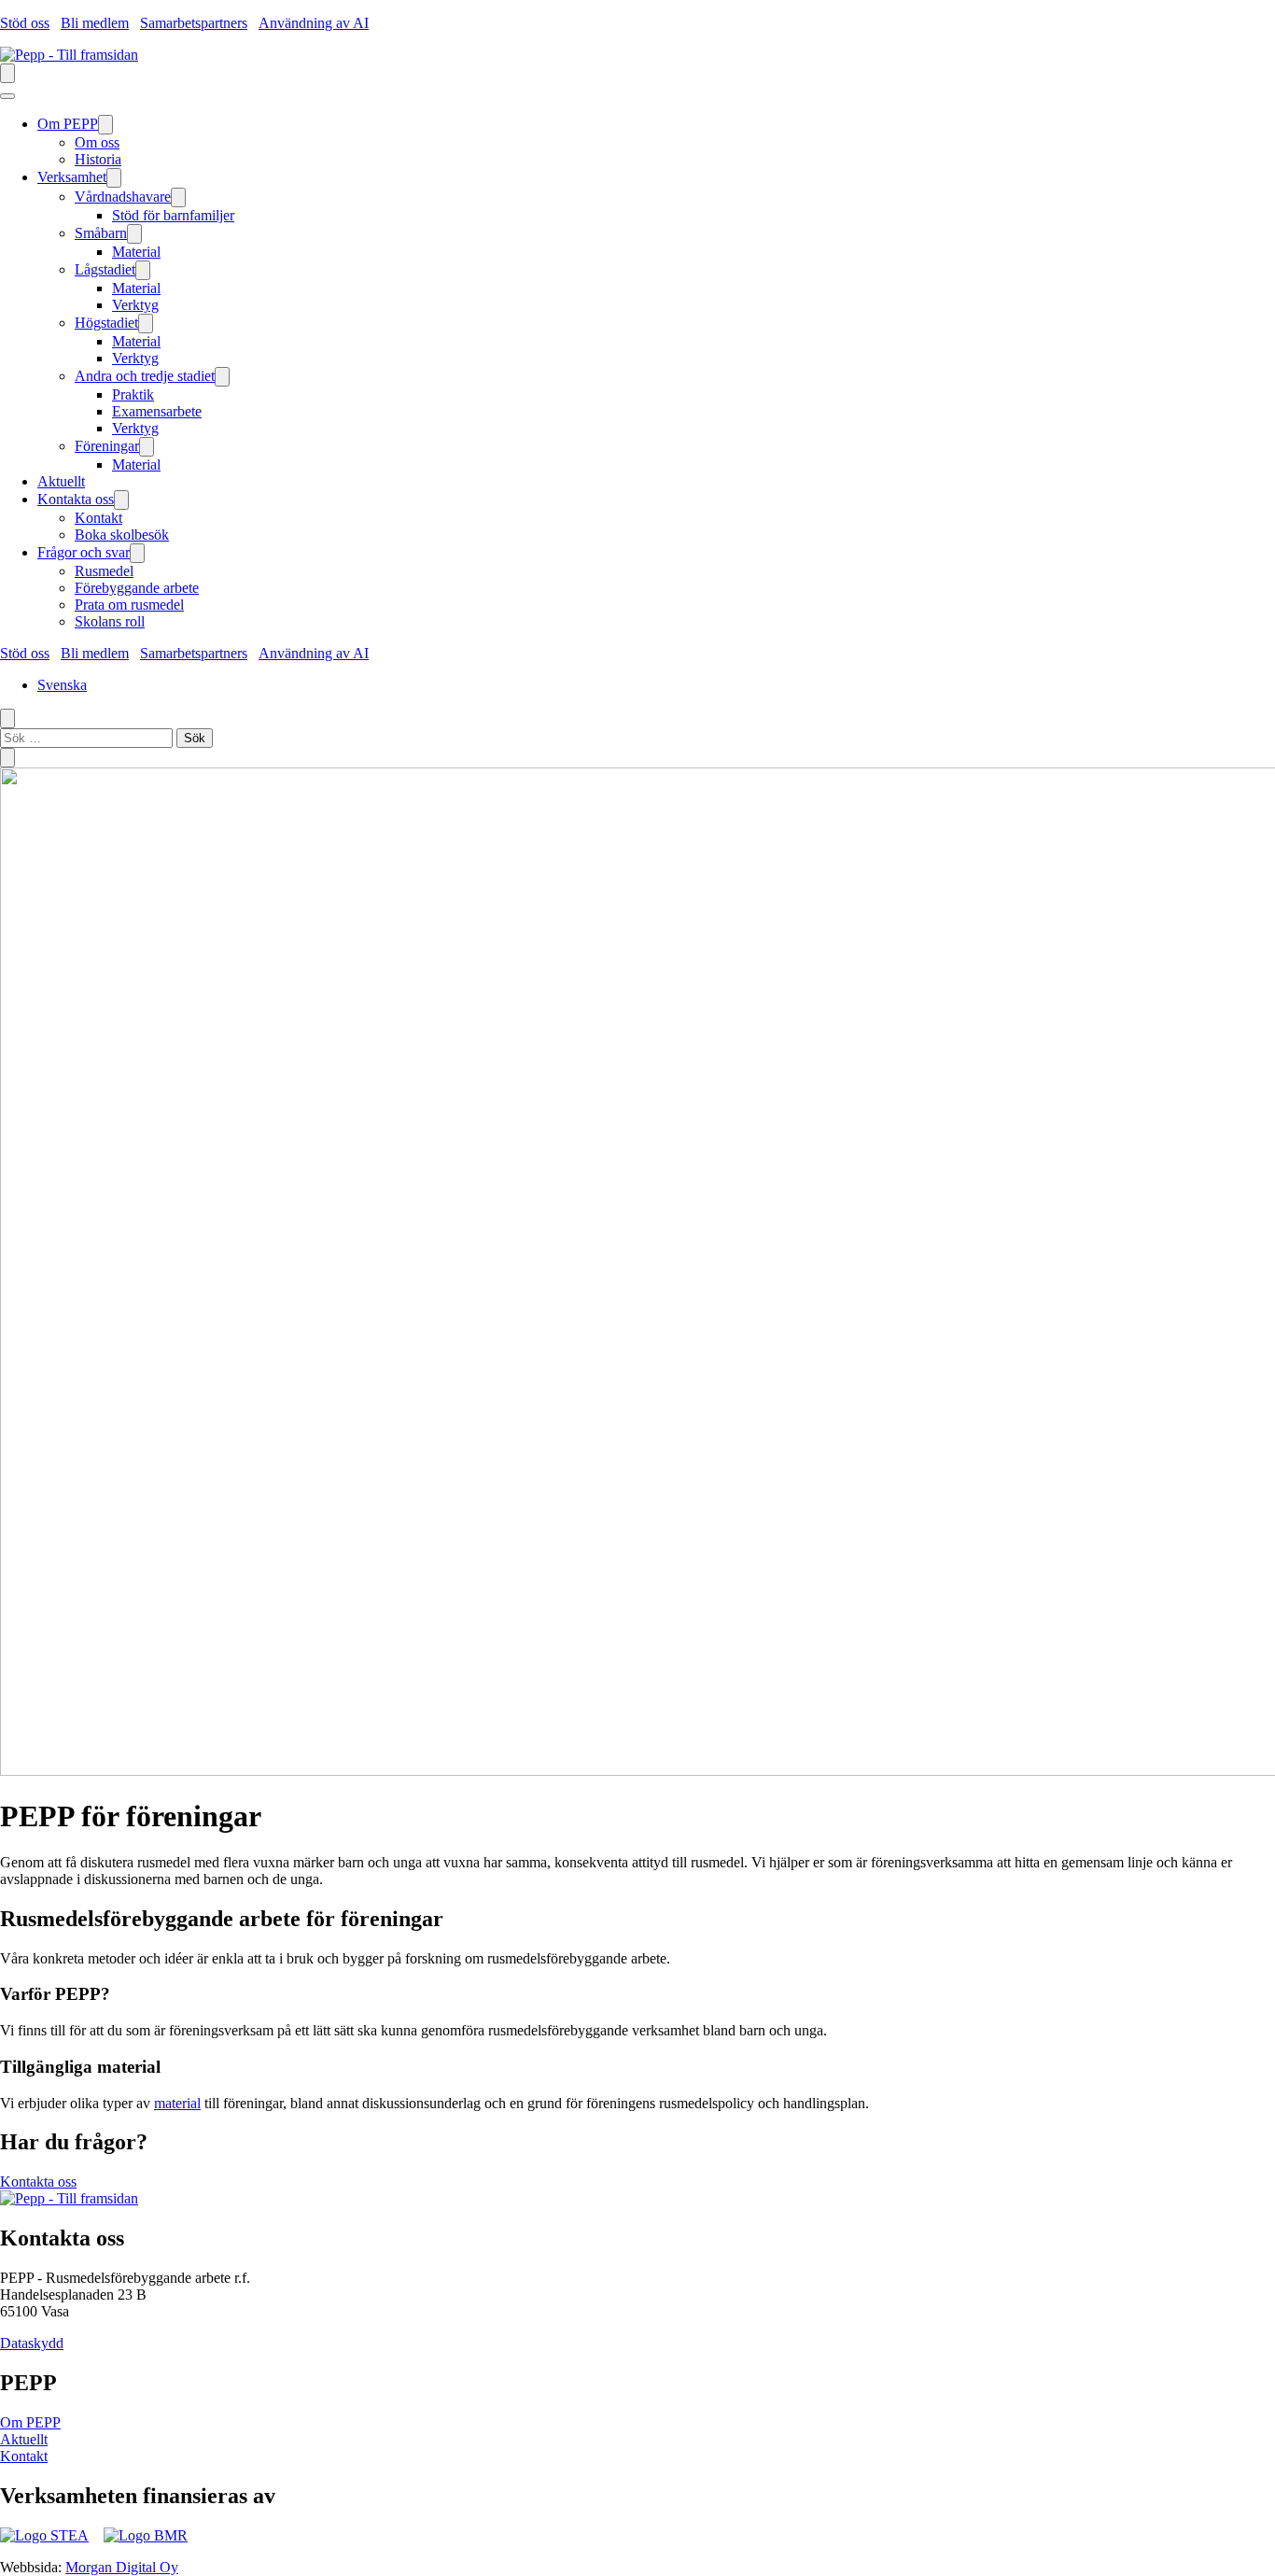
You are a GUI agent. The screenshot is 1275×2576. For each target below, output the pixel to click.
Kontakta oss (38, 2182)
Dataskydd (32, 2343)
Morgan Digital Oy (122, 2567)
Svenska (62, 685)
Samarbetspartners (194, 23)
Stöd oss (25, 23)
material (177, 2103)
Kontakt (24, 2456)
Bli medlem (95, 23)
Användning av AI (314, 23)
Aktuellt (24, 2439)
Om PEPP (30, 2422)
